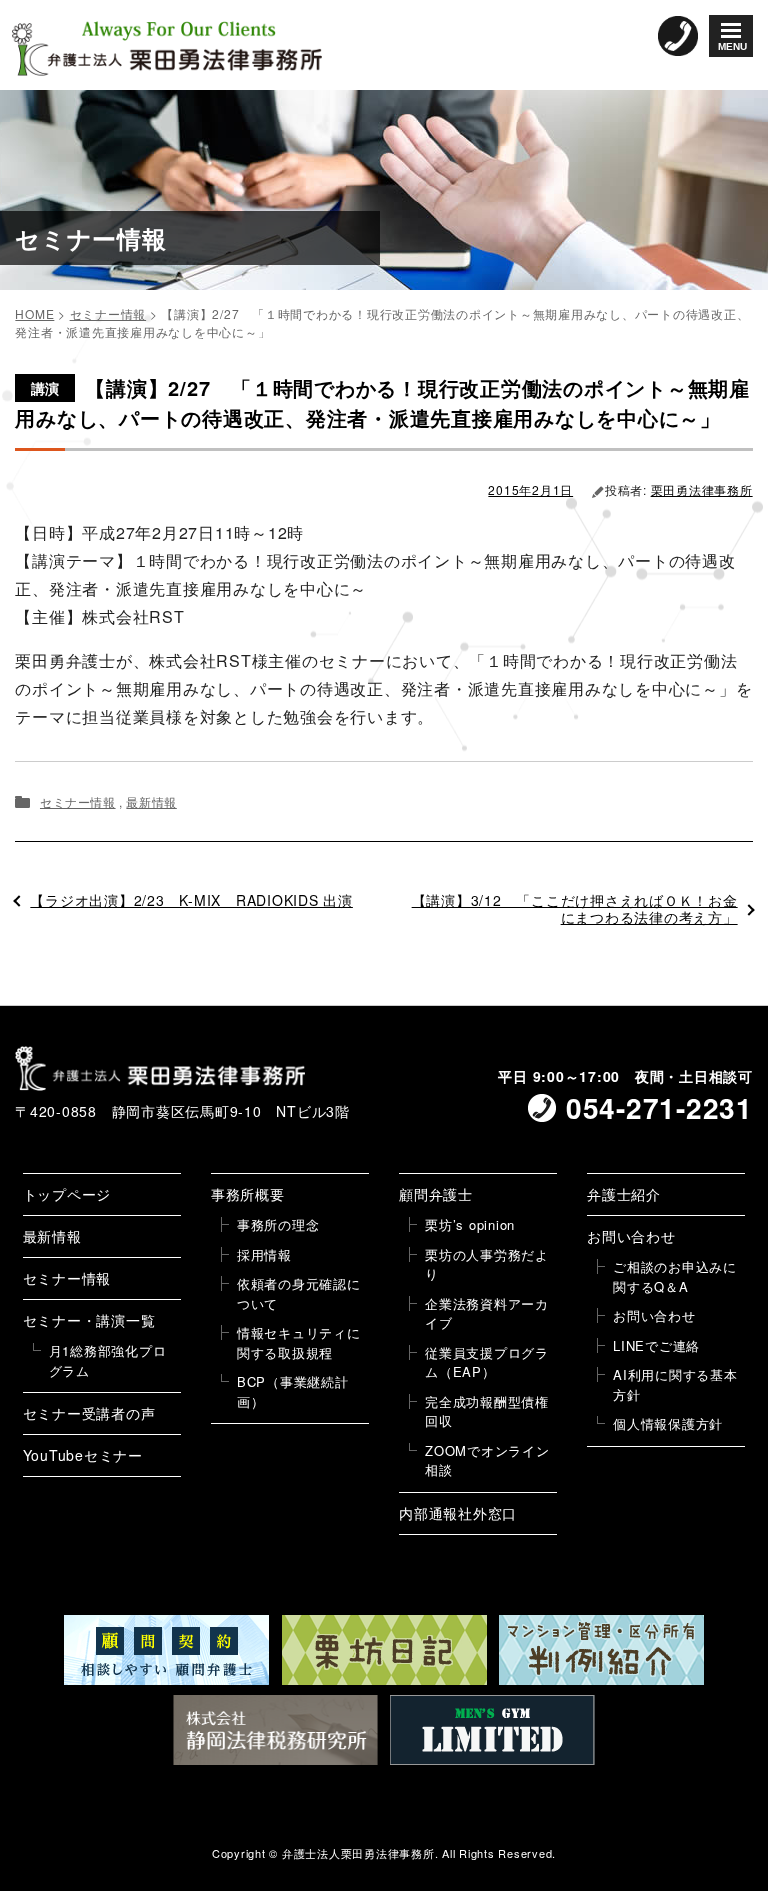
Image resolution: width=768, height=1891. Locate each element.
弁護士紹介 (624, 1194)
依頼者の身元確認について (299, 1293)
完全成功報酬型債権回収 (487, 1411)
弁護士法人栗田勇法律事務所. (360, 1853)
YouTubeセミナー (83, 1455)
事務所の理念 (278, 1224)
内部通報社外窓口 (458, 1513)
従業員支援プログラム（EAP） (487, 1362)
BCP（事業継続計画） (293, 1391)
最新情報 (151, 801)
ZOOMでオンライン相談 (487, 1460)
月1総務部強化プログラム (108, 1360)
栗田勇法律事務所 (702, 489)
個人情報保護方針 (668, 1423)
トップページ (67, 1194)
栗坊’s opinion (470, 1224)
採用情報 (264, 1254)
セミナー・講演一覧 (89, 1320)
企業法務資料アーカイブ (487, 1313)
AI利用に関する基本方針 (675, 1384)
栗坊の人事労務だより (487, 1264)
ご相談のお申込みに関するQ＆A (675, 1276)
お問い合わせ (631, 1236)
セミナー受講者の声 (89, 1413)
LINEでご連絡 (656, 1345)
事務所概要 (248, 1194)
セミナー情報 (78, 801)
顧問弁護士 (436, 1194)
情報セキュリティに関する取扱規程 (299, 1342)
